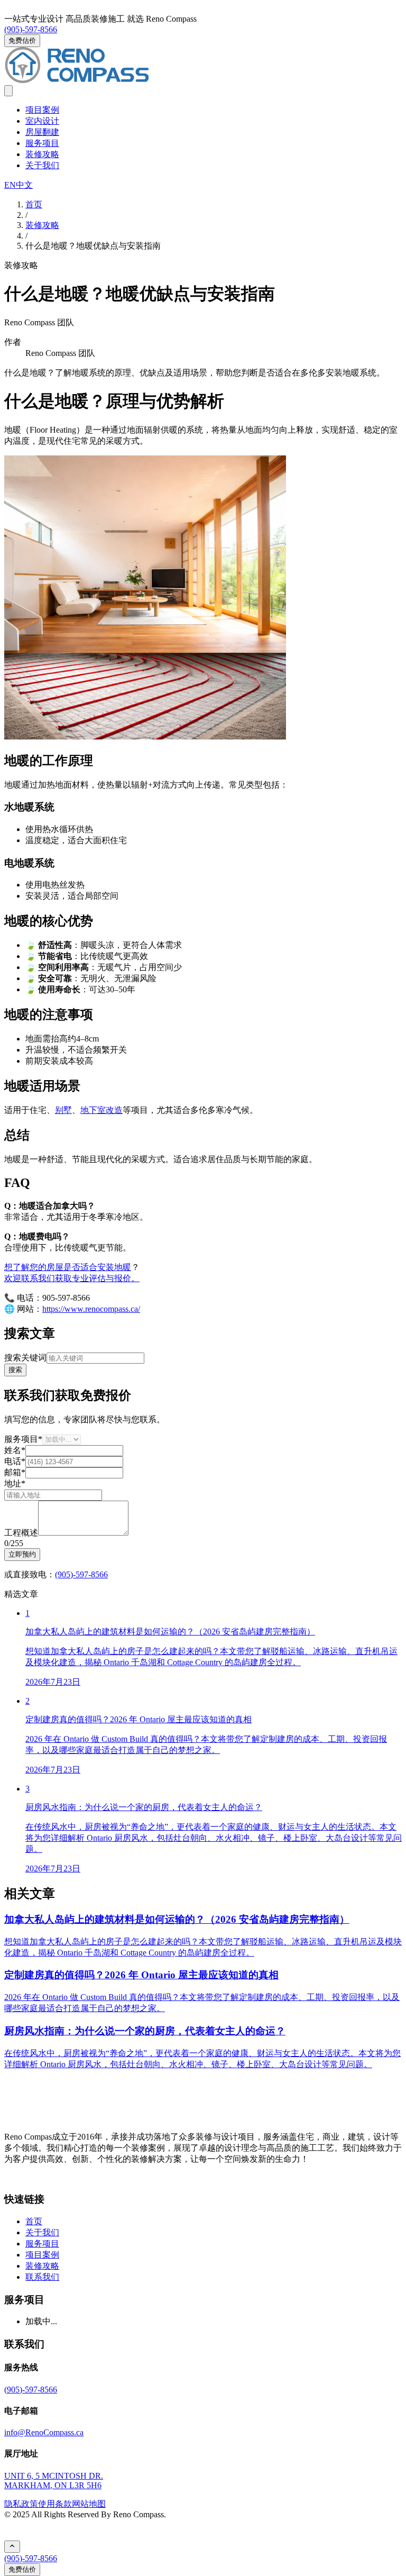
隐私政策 (21, 2504)
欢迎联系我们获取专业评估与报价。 (72, 1278)
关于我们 (42, 165)
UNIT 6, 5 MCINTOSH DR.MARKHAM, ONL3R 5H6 (54, 2481)
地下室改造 (101, 1110)
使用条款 (55, 2504)
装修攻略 (42, 154)
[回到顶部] (12, 2547)
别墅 (63, 1110)
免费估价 (22, 40)
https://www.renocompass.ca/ (91, 1309)
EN (10, 185)
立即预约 (22, 1554)
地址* (15, 1483)
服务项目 (42, 143)
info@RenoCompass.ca (44, 2432)
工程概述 (21, 1533)
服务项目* (23, 1439)
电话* (15, 1461)
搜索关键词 (25, 1358)
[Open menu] (8, 91)
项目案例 (42, 110)
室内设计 (42, 121)
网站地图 (89, 2504)
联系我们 (42, 2277)
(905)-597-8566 (31, 29)
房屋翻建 (42, 132)
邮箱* (15, 1472)
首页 (34, 2221)
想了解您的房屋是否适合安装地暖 (68, 1267)
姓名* (15, 1450)
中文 (24, 185)
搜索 (15, 1370)
